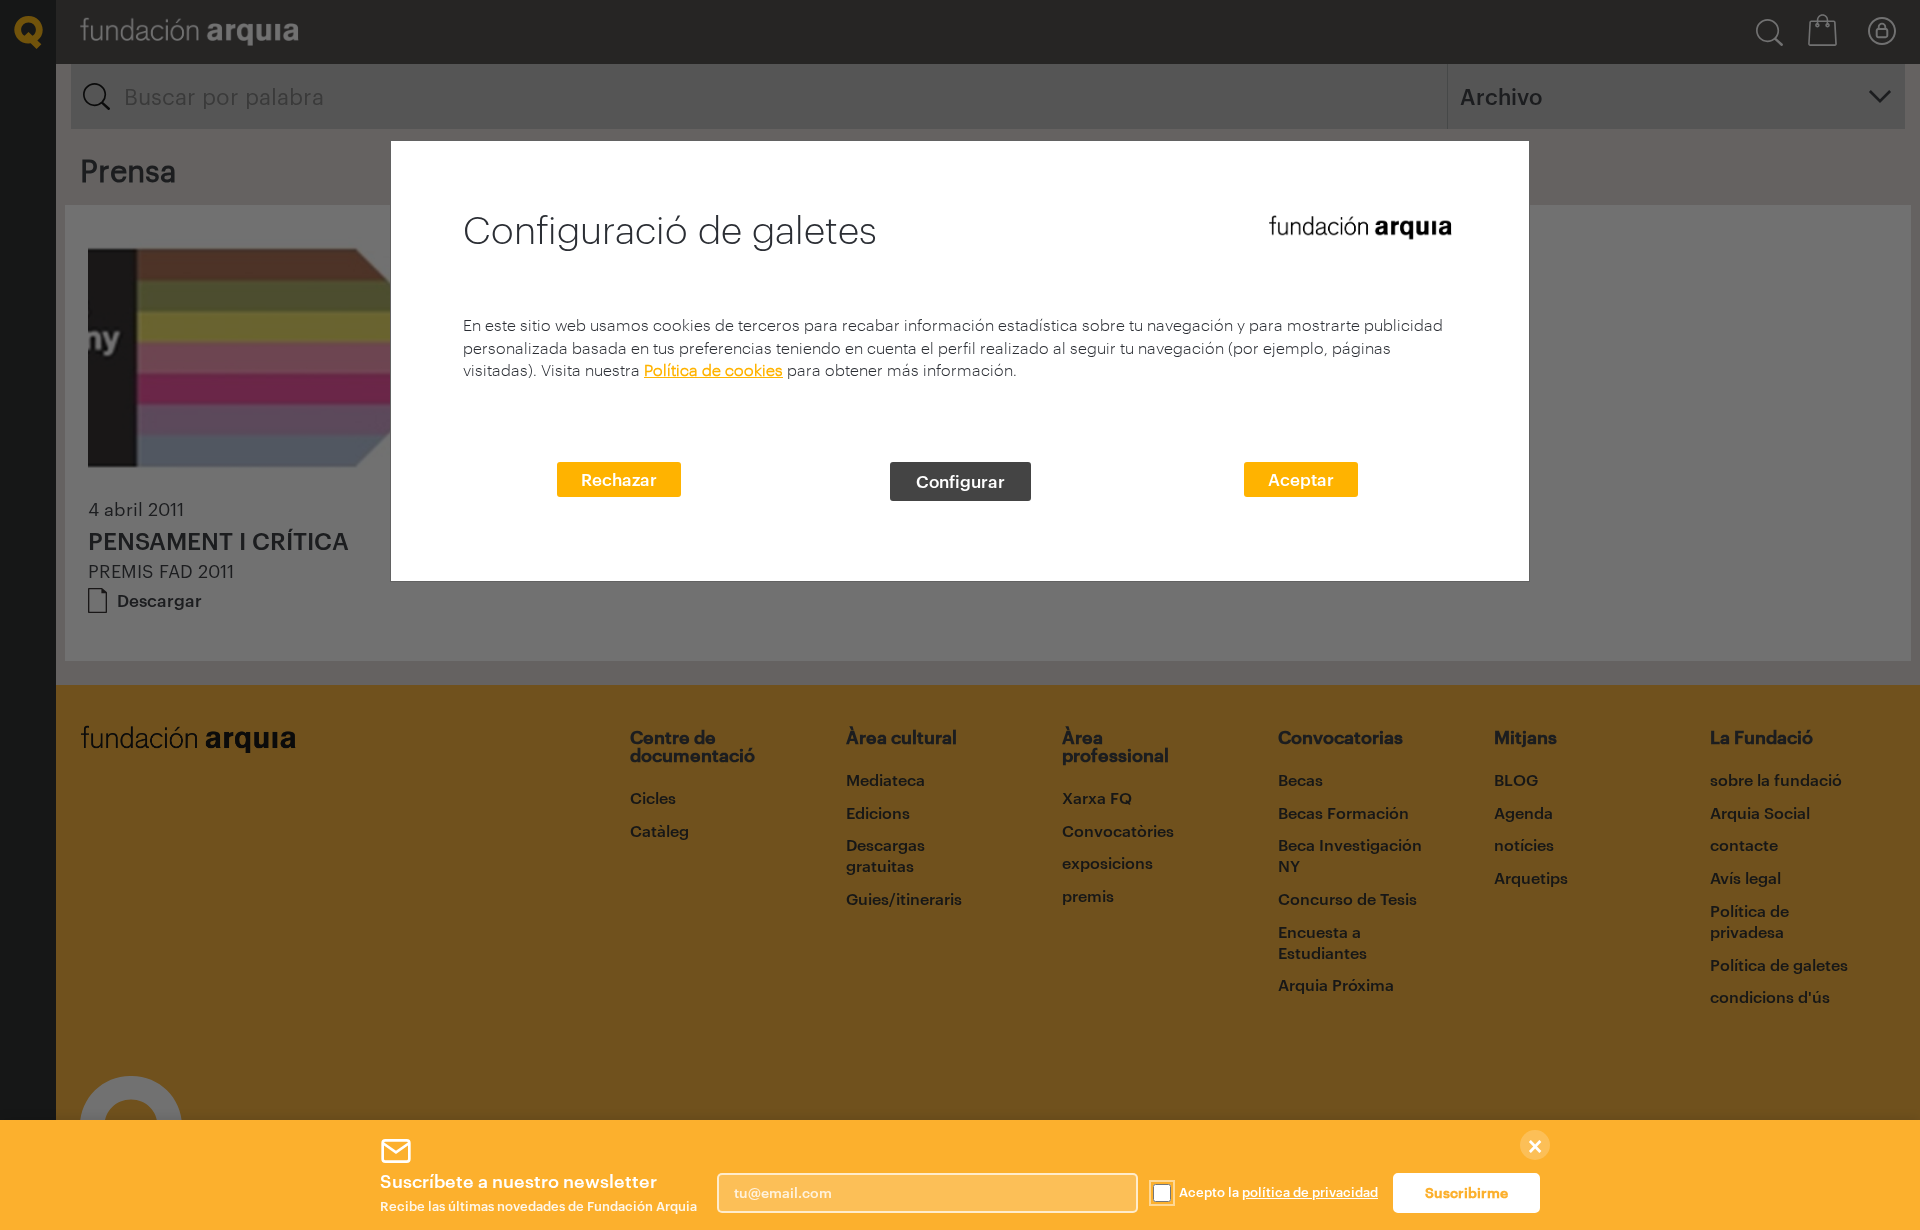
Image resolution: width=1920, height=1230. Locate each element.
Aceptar (1301, 479)
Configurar (960, 481)
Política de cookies (713, 369)
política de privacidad (1310, 1192)
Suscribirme (1466, 1192)
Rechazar (619, 479)
